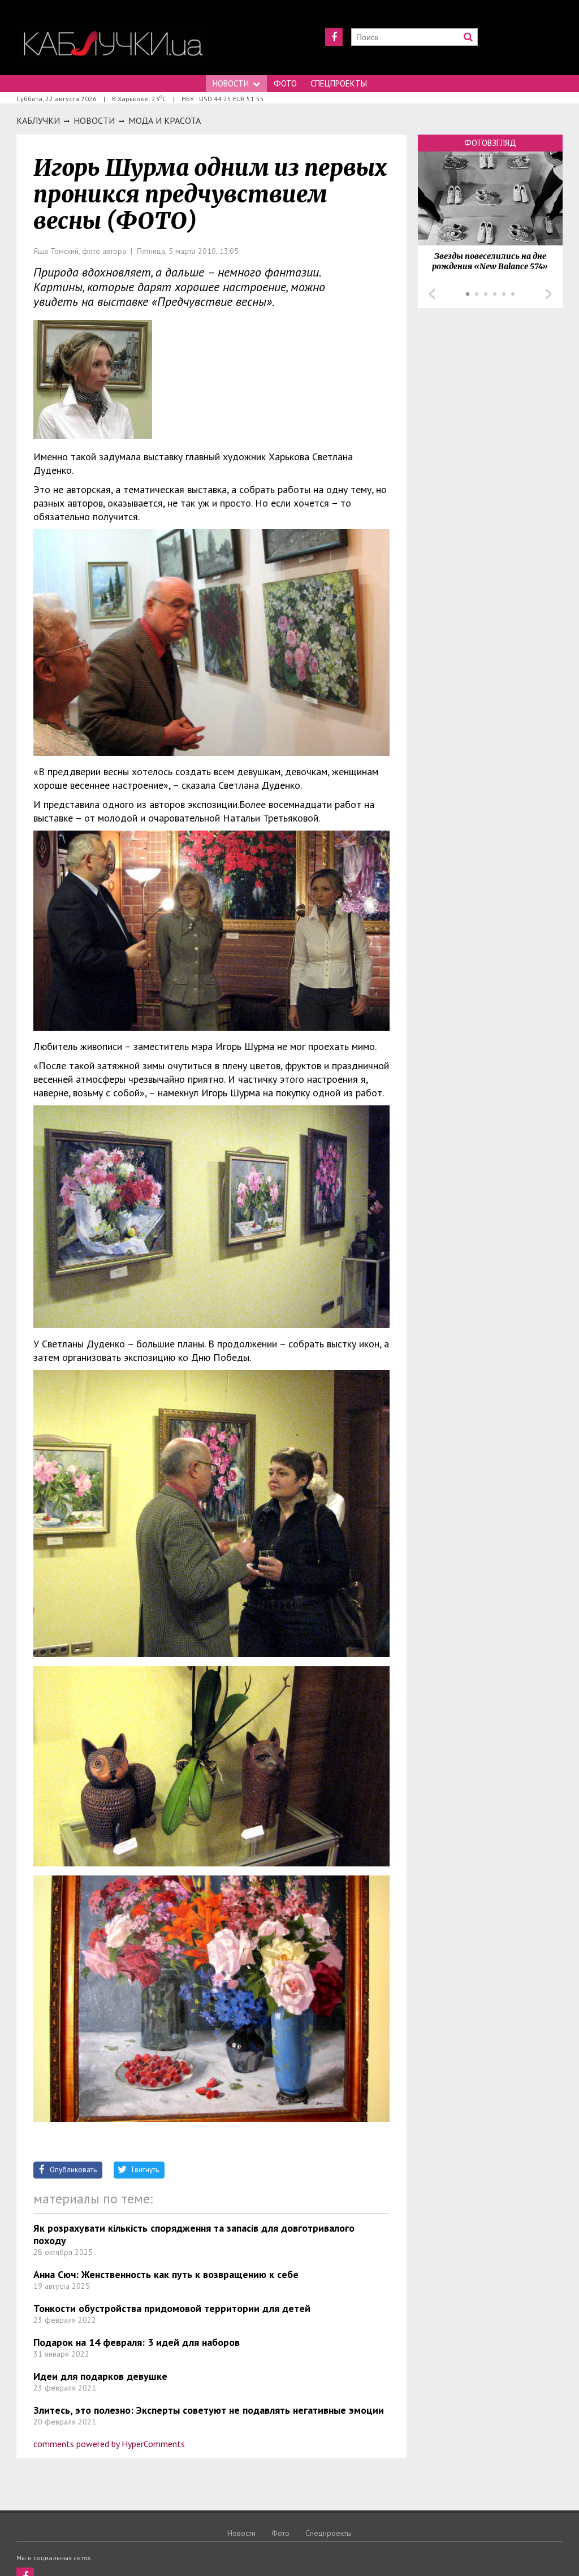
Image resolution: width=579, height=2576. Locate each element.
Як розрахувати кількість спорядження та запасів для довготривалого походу (194, 2234)
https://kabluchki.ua (112, 44)
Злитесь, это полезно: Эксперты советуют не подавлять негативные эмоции (209, 2410)
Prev (432, 294)
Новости (231, 83)
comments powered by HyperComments (109, 2444)
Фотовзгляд (490, 143)
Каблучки (38, 120)
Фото (285, 83)
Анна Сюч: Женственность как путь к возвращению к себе (166, 2274)
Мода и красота (165, 120)
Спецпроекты (339, 83)
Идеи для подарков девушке (100, 2376)
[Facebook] (334, 37)
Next (548, 294)
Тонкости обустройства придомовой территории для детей (172, 2308)
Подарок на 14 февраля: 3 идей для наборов (137, 2342)
